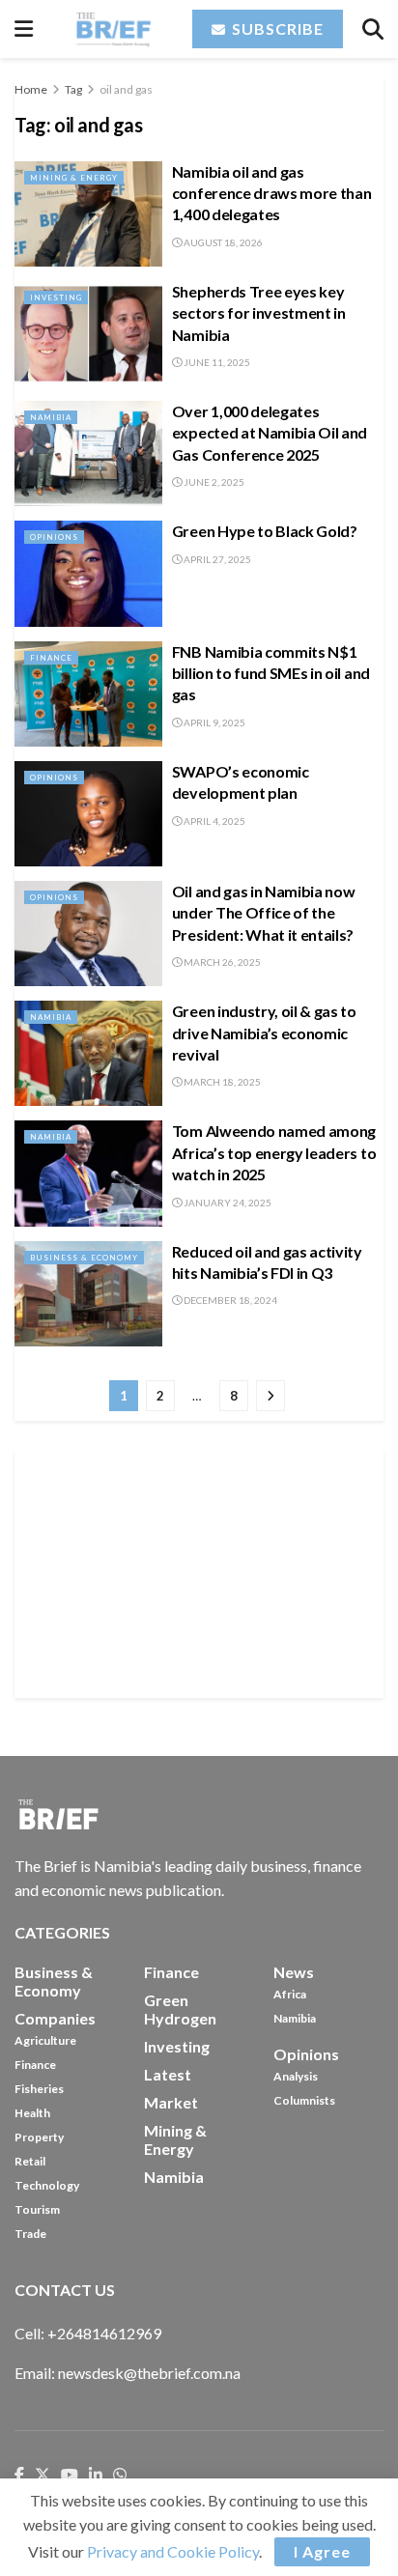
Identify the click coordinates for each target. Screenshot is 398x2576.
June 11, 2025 (216, 362)
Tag (73, 89)
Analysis (296, 2076)
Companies (55, 2018)
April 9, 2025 (213, 722)
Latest (168, 2074)
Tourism (37, 2209)
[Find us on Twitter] (43, 2476)
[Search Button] (373, 29)
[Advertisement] (199, 1571)
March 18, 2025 (221, 1082)
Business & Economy (84, 1258)
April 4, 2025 (213, 821)
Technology (47, 2185)
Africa (290, 1994)
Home (31, 89)
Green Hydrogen (180, 2009)
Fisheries (39, 2089)
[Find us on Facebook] (19, 2476)
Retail (30, 2161)
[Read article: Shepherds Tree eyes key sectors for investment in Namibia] (88, 334)
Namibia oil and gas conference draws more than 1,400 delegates (272, 193)
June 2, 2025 (213, 482)
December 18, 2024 (229, 1300)
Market (171, 2102)
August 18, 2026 (222, 242)
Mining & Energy (74, 178)
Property (39, 2137)
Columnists (304, 2100)
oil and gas (126, 89)
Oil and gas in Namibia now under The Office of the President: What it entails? (264, 913)
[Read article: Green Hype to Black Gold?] (88, 573)
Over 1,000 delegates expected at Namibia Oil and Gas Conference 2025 (270, 433)
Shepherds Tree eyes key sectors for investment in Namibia (259, 313)
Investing (56, 297)
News (294, 1972)
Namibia (51, 417)
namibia (174, 2177)
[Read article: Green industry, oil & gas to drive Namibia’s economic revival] (88, 1053)
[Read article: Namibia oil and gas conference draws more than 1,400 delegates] (88, 214)
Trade (30, 2234)
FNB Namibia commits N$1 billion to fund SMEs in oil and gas (271, 673)
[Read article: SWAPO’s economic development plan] (88, 814)
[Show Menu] (24, 29)
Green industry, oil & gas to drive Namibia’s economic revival (264, 1033)
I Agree (322, 2551)
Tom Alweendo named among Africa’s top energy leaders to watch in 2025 (274, 1152)
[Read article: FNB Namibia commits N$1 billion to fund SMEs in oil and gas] (88, 694)
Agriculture (45, 2040)
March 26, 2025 (221, 962)
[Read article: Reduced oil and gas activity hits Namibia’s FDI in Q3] (88, 1294)
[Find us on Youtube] (70, 2476)
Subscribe (276, 28)
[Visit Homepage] (113, 29)
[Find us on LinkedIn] (96, 2476)
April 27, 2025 (216, 559)
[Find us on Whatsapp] (120, 2476)
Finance (51, 658)
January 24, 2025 (227, 1203)
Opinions (54, 537)
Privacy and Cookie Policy (173, 2551)
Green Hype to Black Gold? (265, 531)
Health (32, 2113)
